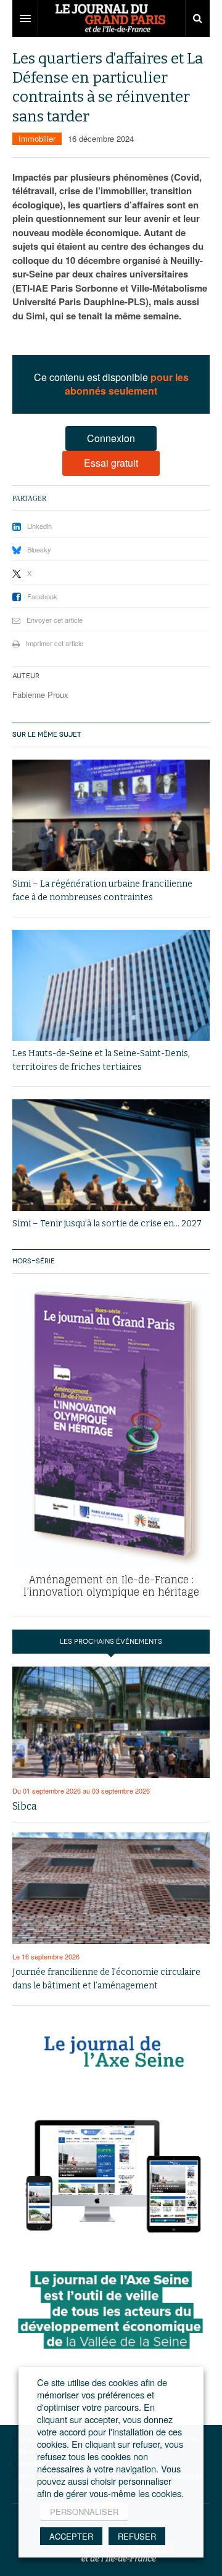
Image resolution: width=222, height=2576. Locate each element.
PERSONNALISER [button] (84, 2512)
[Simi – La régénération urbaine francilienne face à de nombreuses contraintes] (111, 815)
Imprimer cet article (55, 643)
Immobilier (37, 138)
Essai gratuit (111, 463)
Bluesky (39, 549)
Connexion (111, 438)
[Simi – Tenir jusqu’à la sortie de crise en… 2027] (111, 1155)
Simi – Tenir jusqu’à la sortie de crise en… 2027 (107, 1224)
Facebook (42, 596)
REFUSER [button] (137, 2536)
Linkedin (39, 526)
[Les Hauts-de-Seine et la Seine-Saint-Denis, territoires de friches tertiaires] (111, 986)
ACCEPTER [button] (71, 2536)
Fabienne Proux (40, 695)
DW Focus (111, 18)
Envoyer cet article (55, 620)
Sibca (25, 1806)
